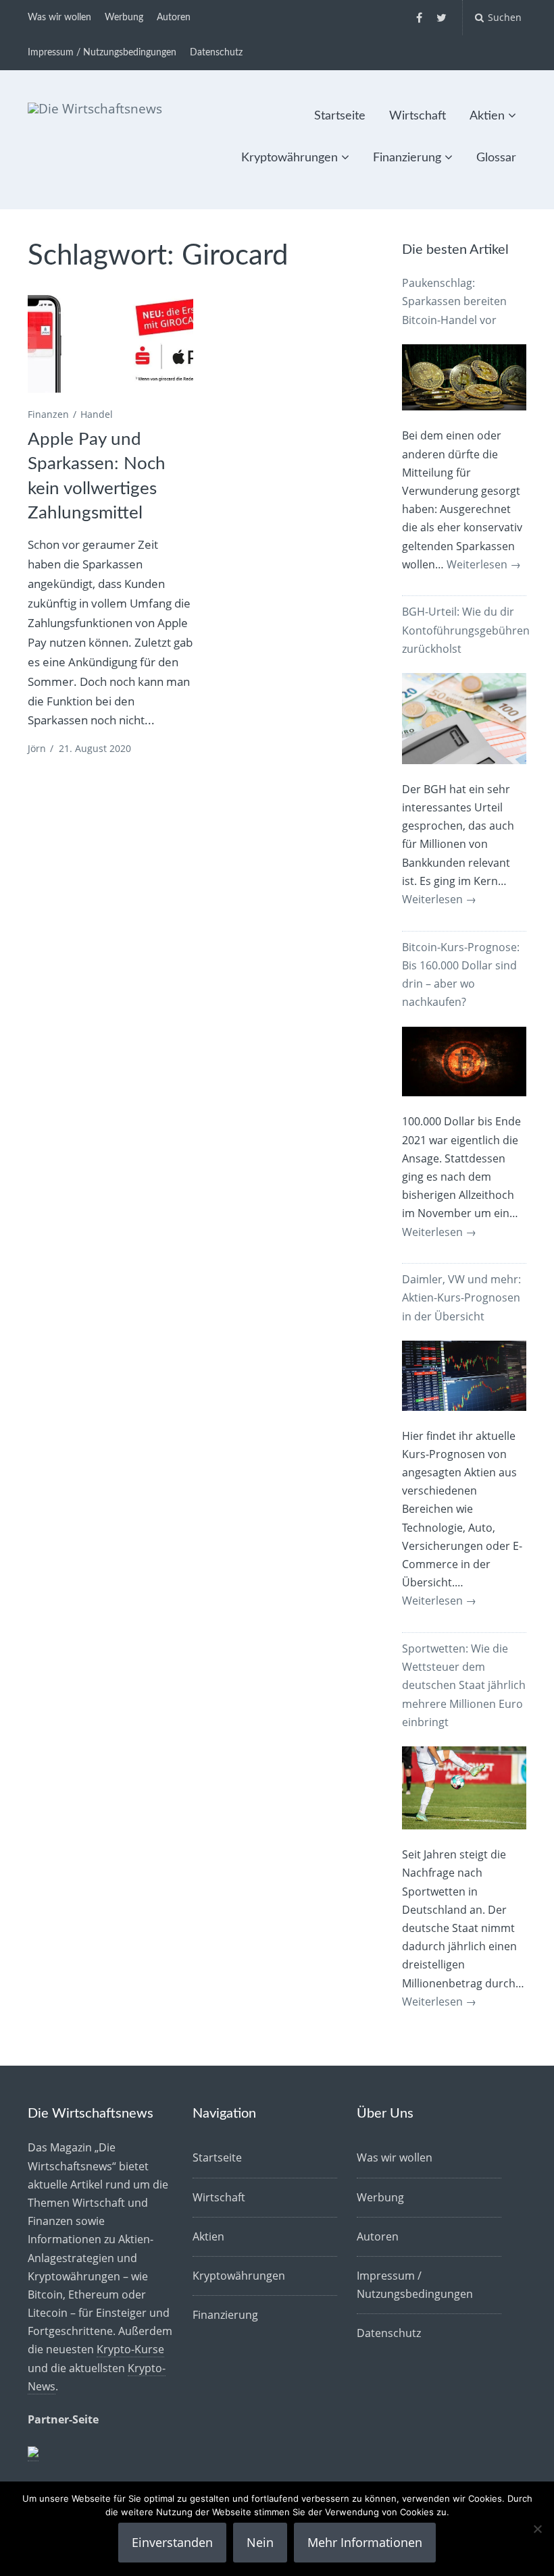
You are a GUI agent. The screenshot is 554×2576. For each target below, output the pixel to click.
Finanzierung (407, 158)
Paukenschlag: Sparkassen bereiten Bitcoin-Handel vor (454, 301)
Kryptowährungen (289, 158)
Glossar (496, 158)
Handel (97, 414)
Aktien (487, 116)
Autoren (174, 18)
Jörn (37, 748)
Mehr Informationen (365, 2542)
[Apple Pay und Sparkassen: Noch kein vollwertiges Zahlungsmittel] (110, 340)
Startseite (340, 116)
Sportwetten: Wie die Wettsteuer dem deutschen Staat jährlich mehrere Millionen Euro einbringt (464, 1685)
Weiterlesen (484, 564)
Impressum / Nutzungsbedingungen (102, 53)
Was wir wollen (59, 18)
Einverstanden (172, 2542)
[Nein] (537, 2529)
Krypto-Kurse (130, 2349)
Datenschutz (216, 53)
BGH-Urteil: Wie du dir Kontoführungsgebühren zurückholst (466, 630)
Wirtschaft (418, 116)
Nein (260, 2542)
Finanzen (48, 414)
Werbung (124, 18)
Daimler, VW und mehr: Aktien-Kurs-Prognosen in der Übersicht (461, 1297)
